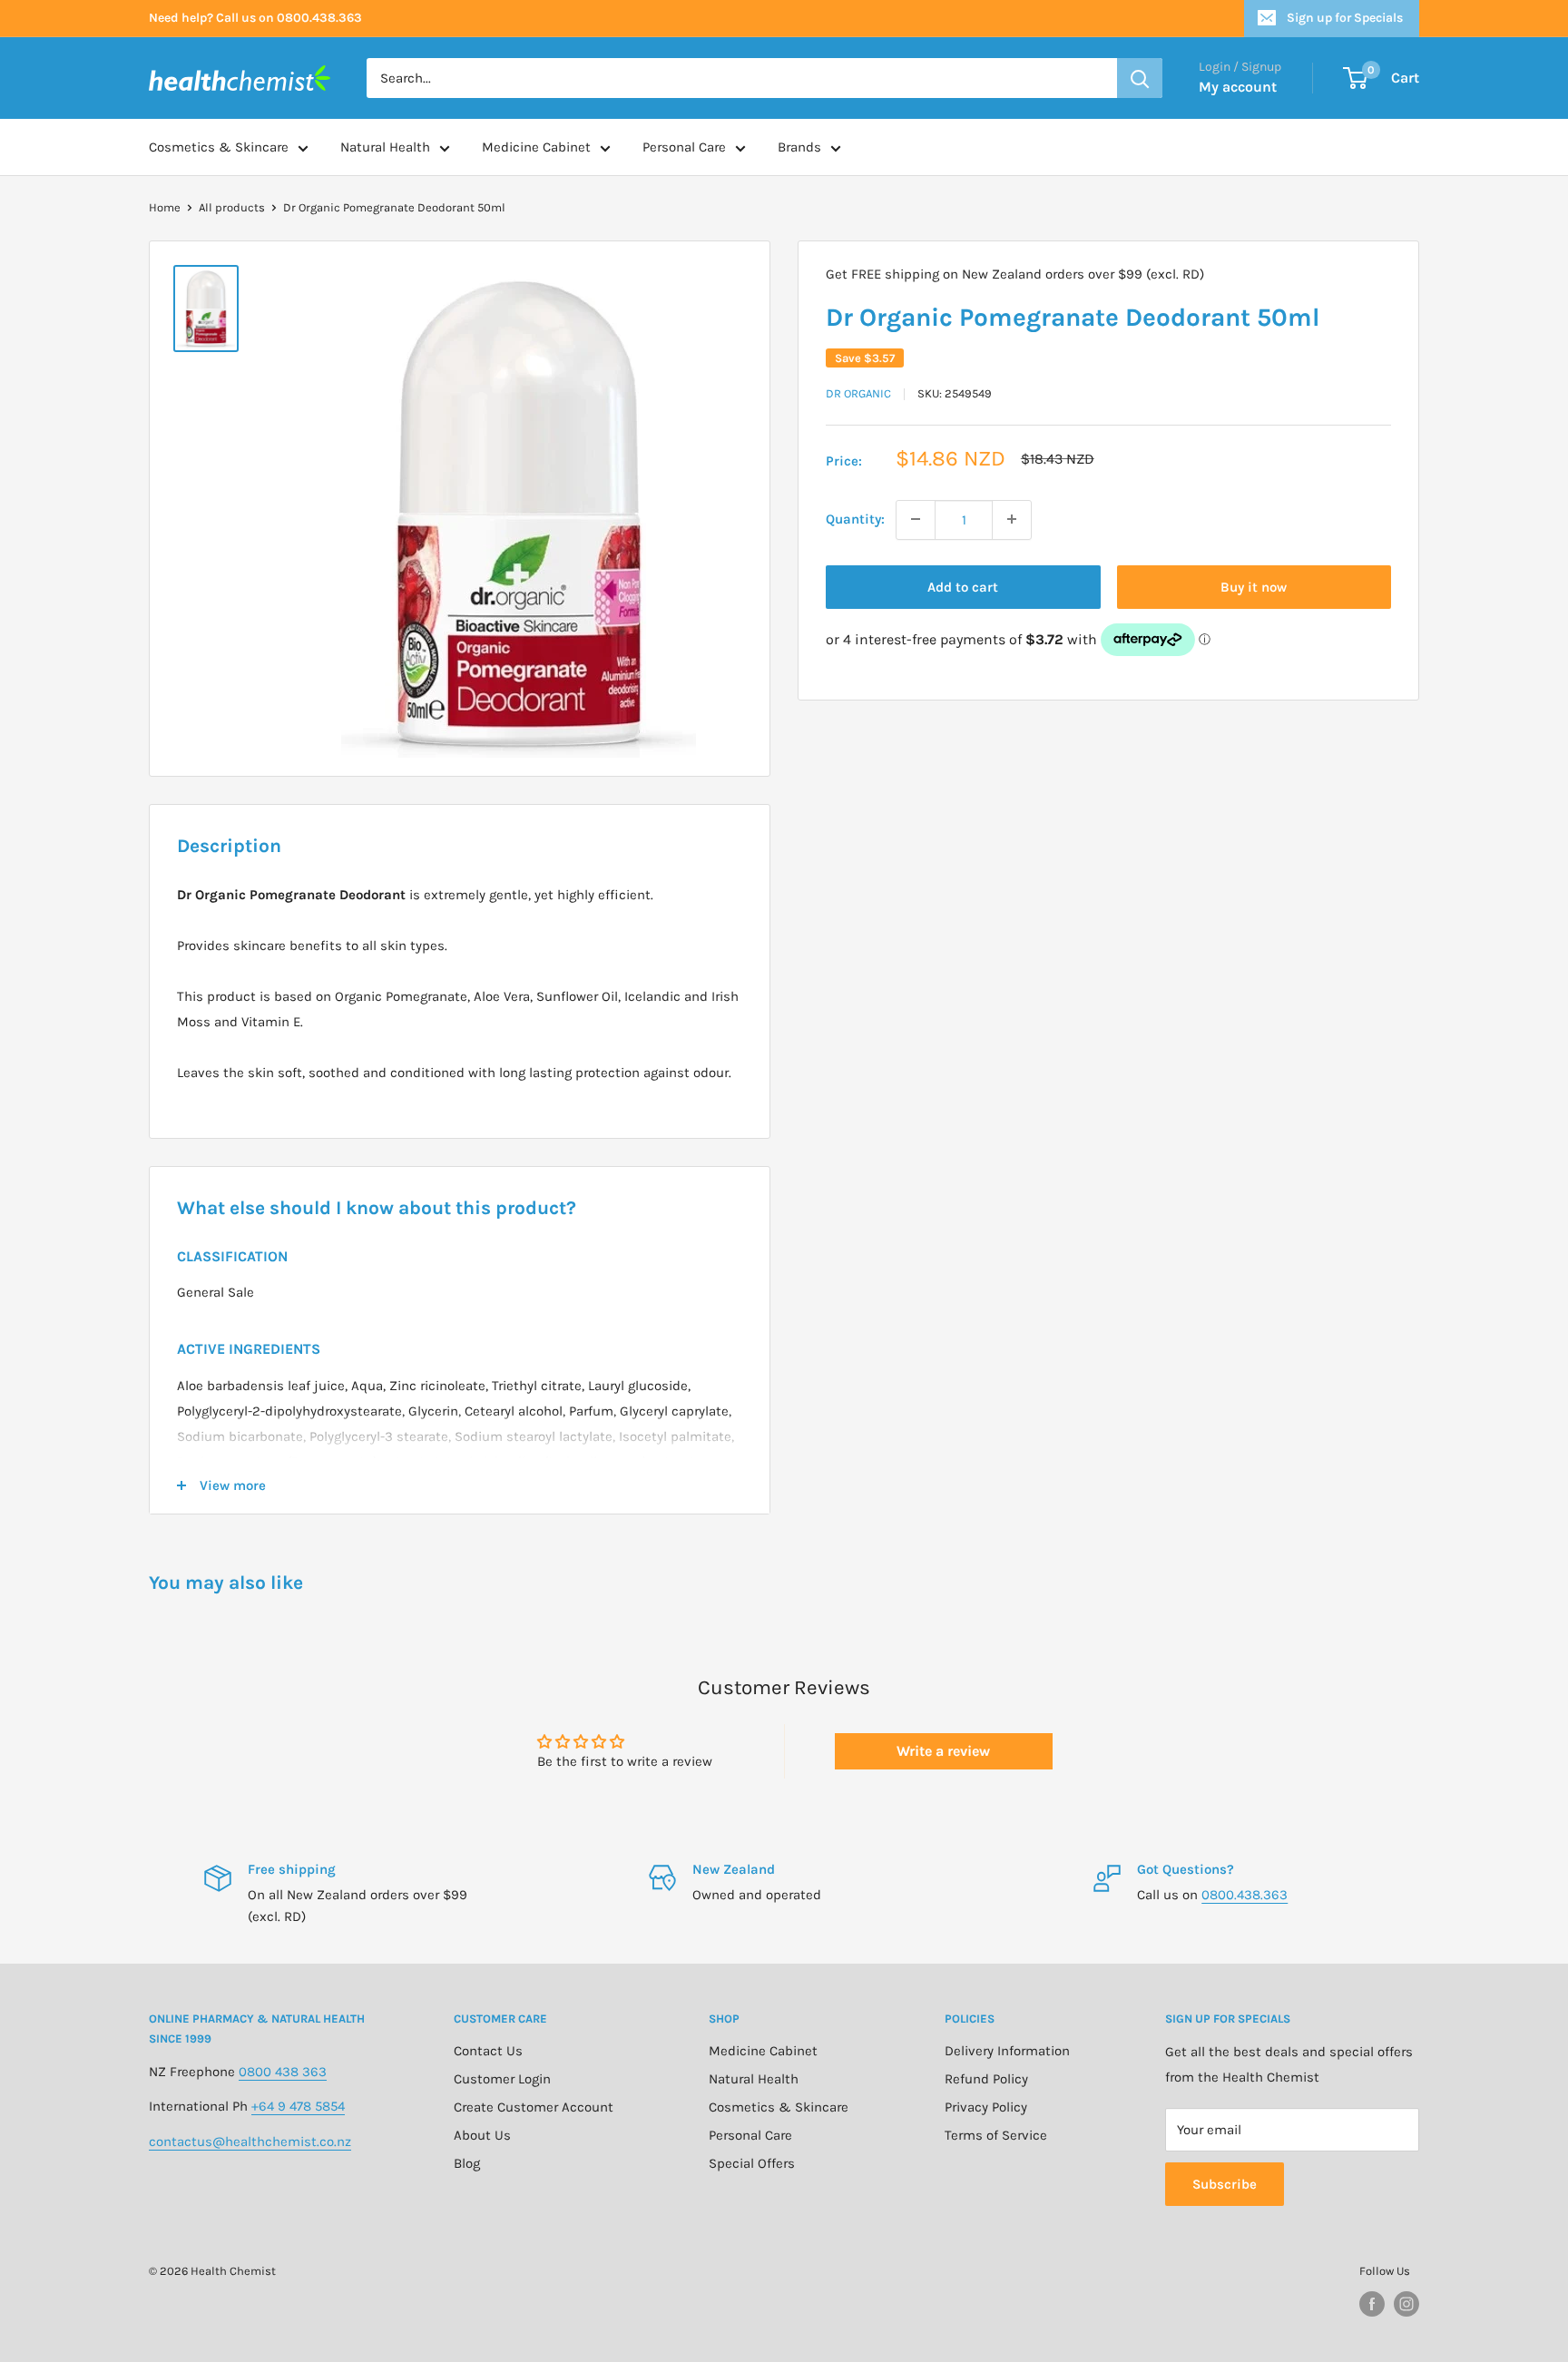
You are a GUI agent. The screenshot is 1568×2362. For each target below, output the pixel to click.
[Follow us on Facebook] (1372, 2304)
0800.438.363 (1245, 1895)
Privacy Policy (986, 2107)
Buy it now (1254, 586)
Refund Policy (986, 2079)
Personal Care (684, 147)
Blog (467, 2163)
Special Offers (752, 2163)
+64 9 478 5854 (298, 2106)
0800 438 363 (283, 2072)
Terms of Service (996, 2135)
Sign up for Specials (1345, 18)
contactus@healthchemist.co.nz (250, 2141)
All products (232, 207)
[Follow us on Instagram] (1406, 2304)
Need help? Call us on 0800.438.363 (255, 18)
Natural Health (385, 147)
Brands (799, 147)
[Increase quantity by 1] (1012, 519)
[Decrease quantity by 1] (916, 519)
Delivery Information (1007, 2051)
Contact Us (488, 2051)
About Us (482, 2135)
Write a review (943, 1751)
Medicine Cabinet (536, 147)
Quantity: (855, 519)
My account (1238, 87)
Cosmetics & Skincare (219, 147)
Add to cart (963, 586)
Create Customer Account (534, 2107)
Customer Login (502, 2079)
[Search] (1140, 78)
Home (165, 207)
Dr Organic (858, 393)
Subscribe (1225, 2184)
